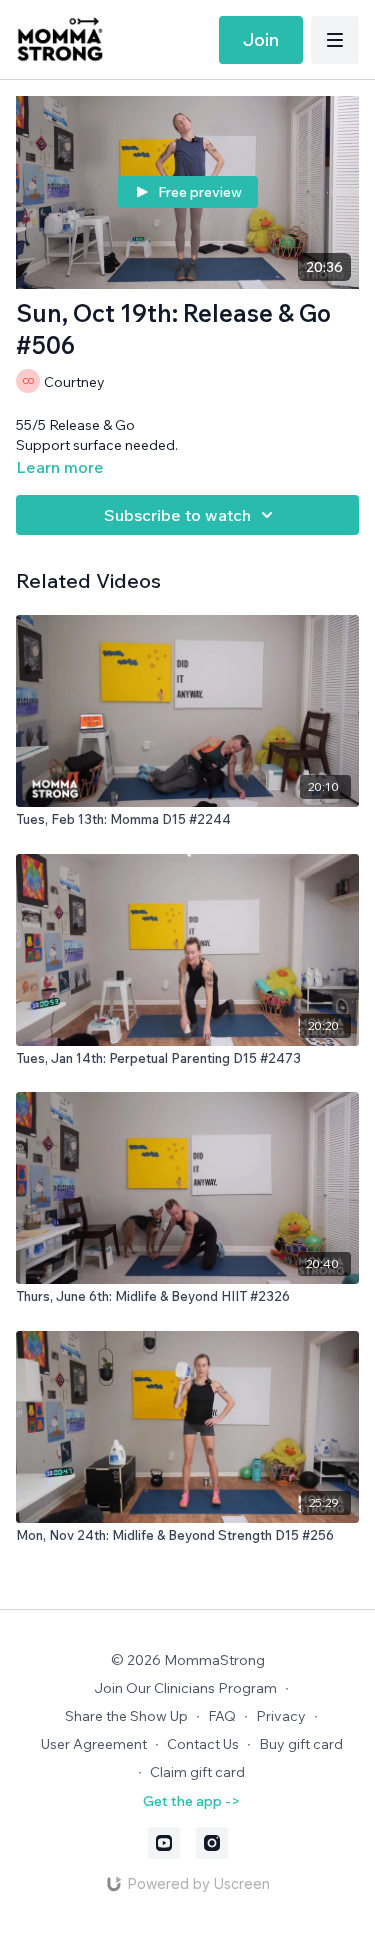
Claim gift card (197, 1772)
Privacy (281, 1716)
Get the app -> (191, 1801)
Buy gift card (301, 1744)
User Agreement (94, 1744)
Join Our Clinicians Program (185, 1688)
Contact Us (203, 1744)
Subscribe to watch (177, 515)
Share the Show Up (126, 1716)
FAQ (222, 1716)
